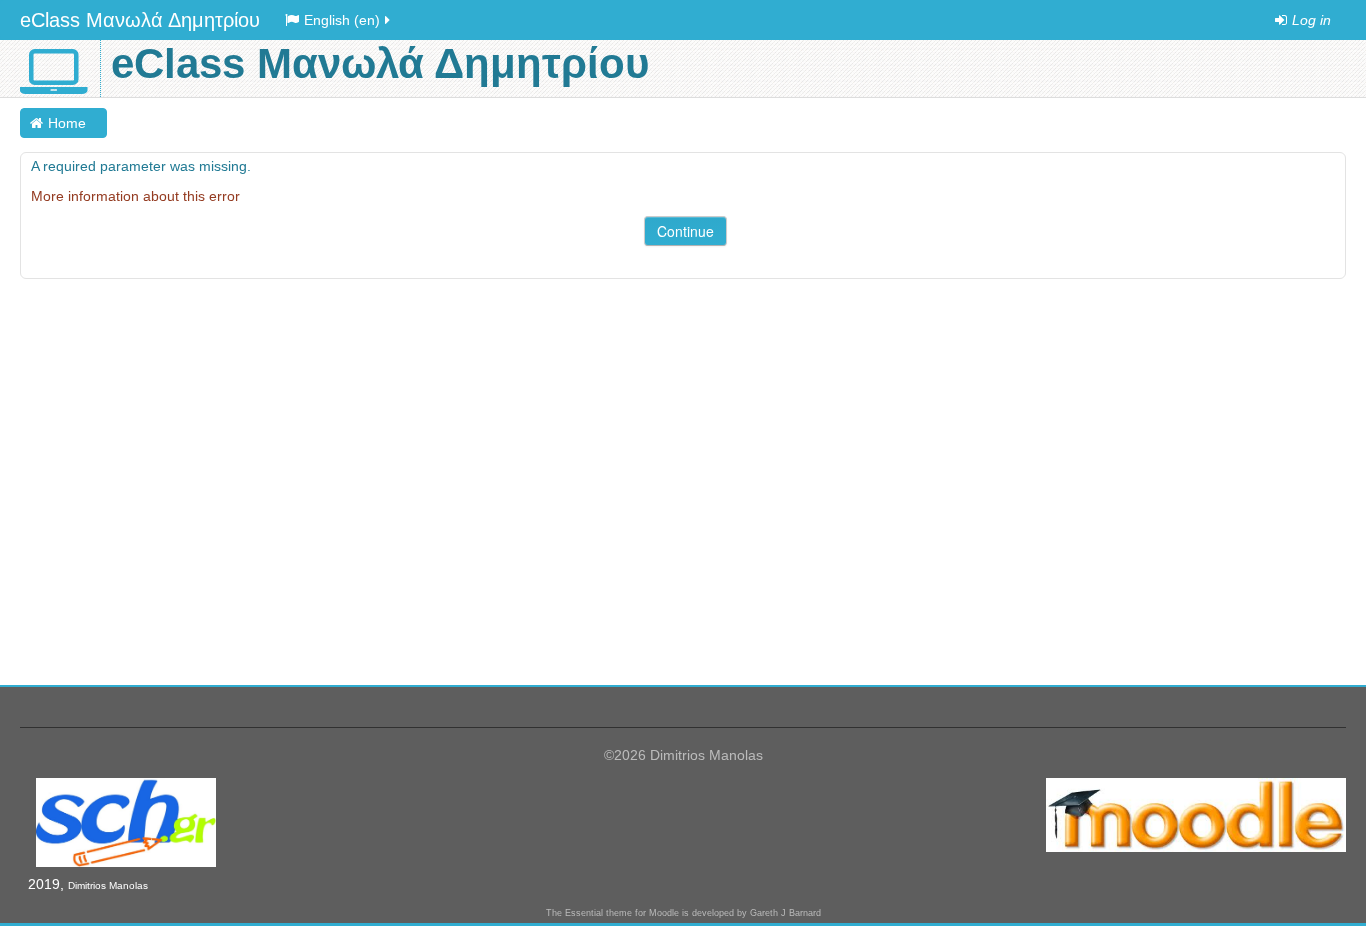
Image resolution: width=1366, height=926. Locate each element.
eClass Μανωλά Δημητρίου (140, 20)
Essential (584, 913)
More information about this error (135, 196)
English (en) (342, 20)
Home (67, 123)
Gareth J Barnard (785, 913)
